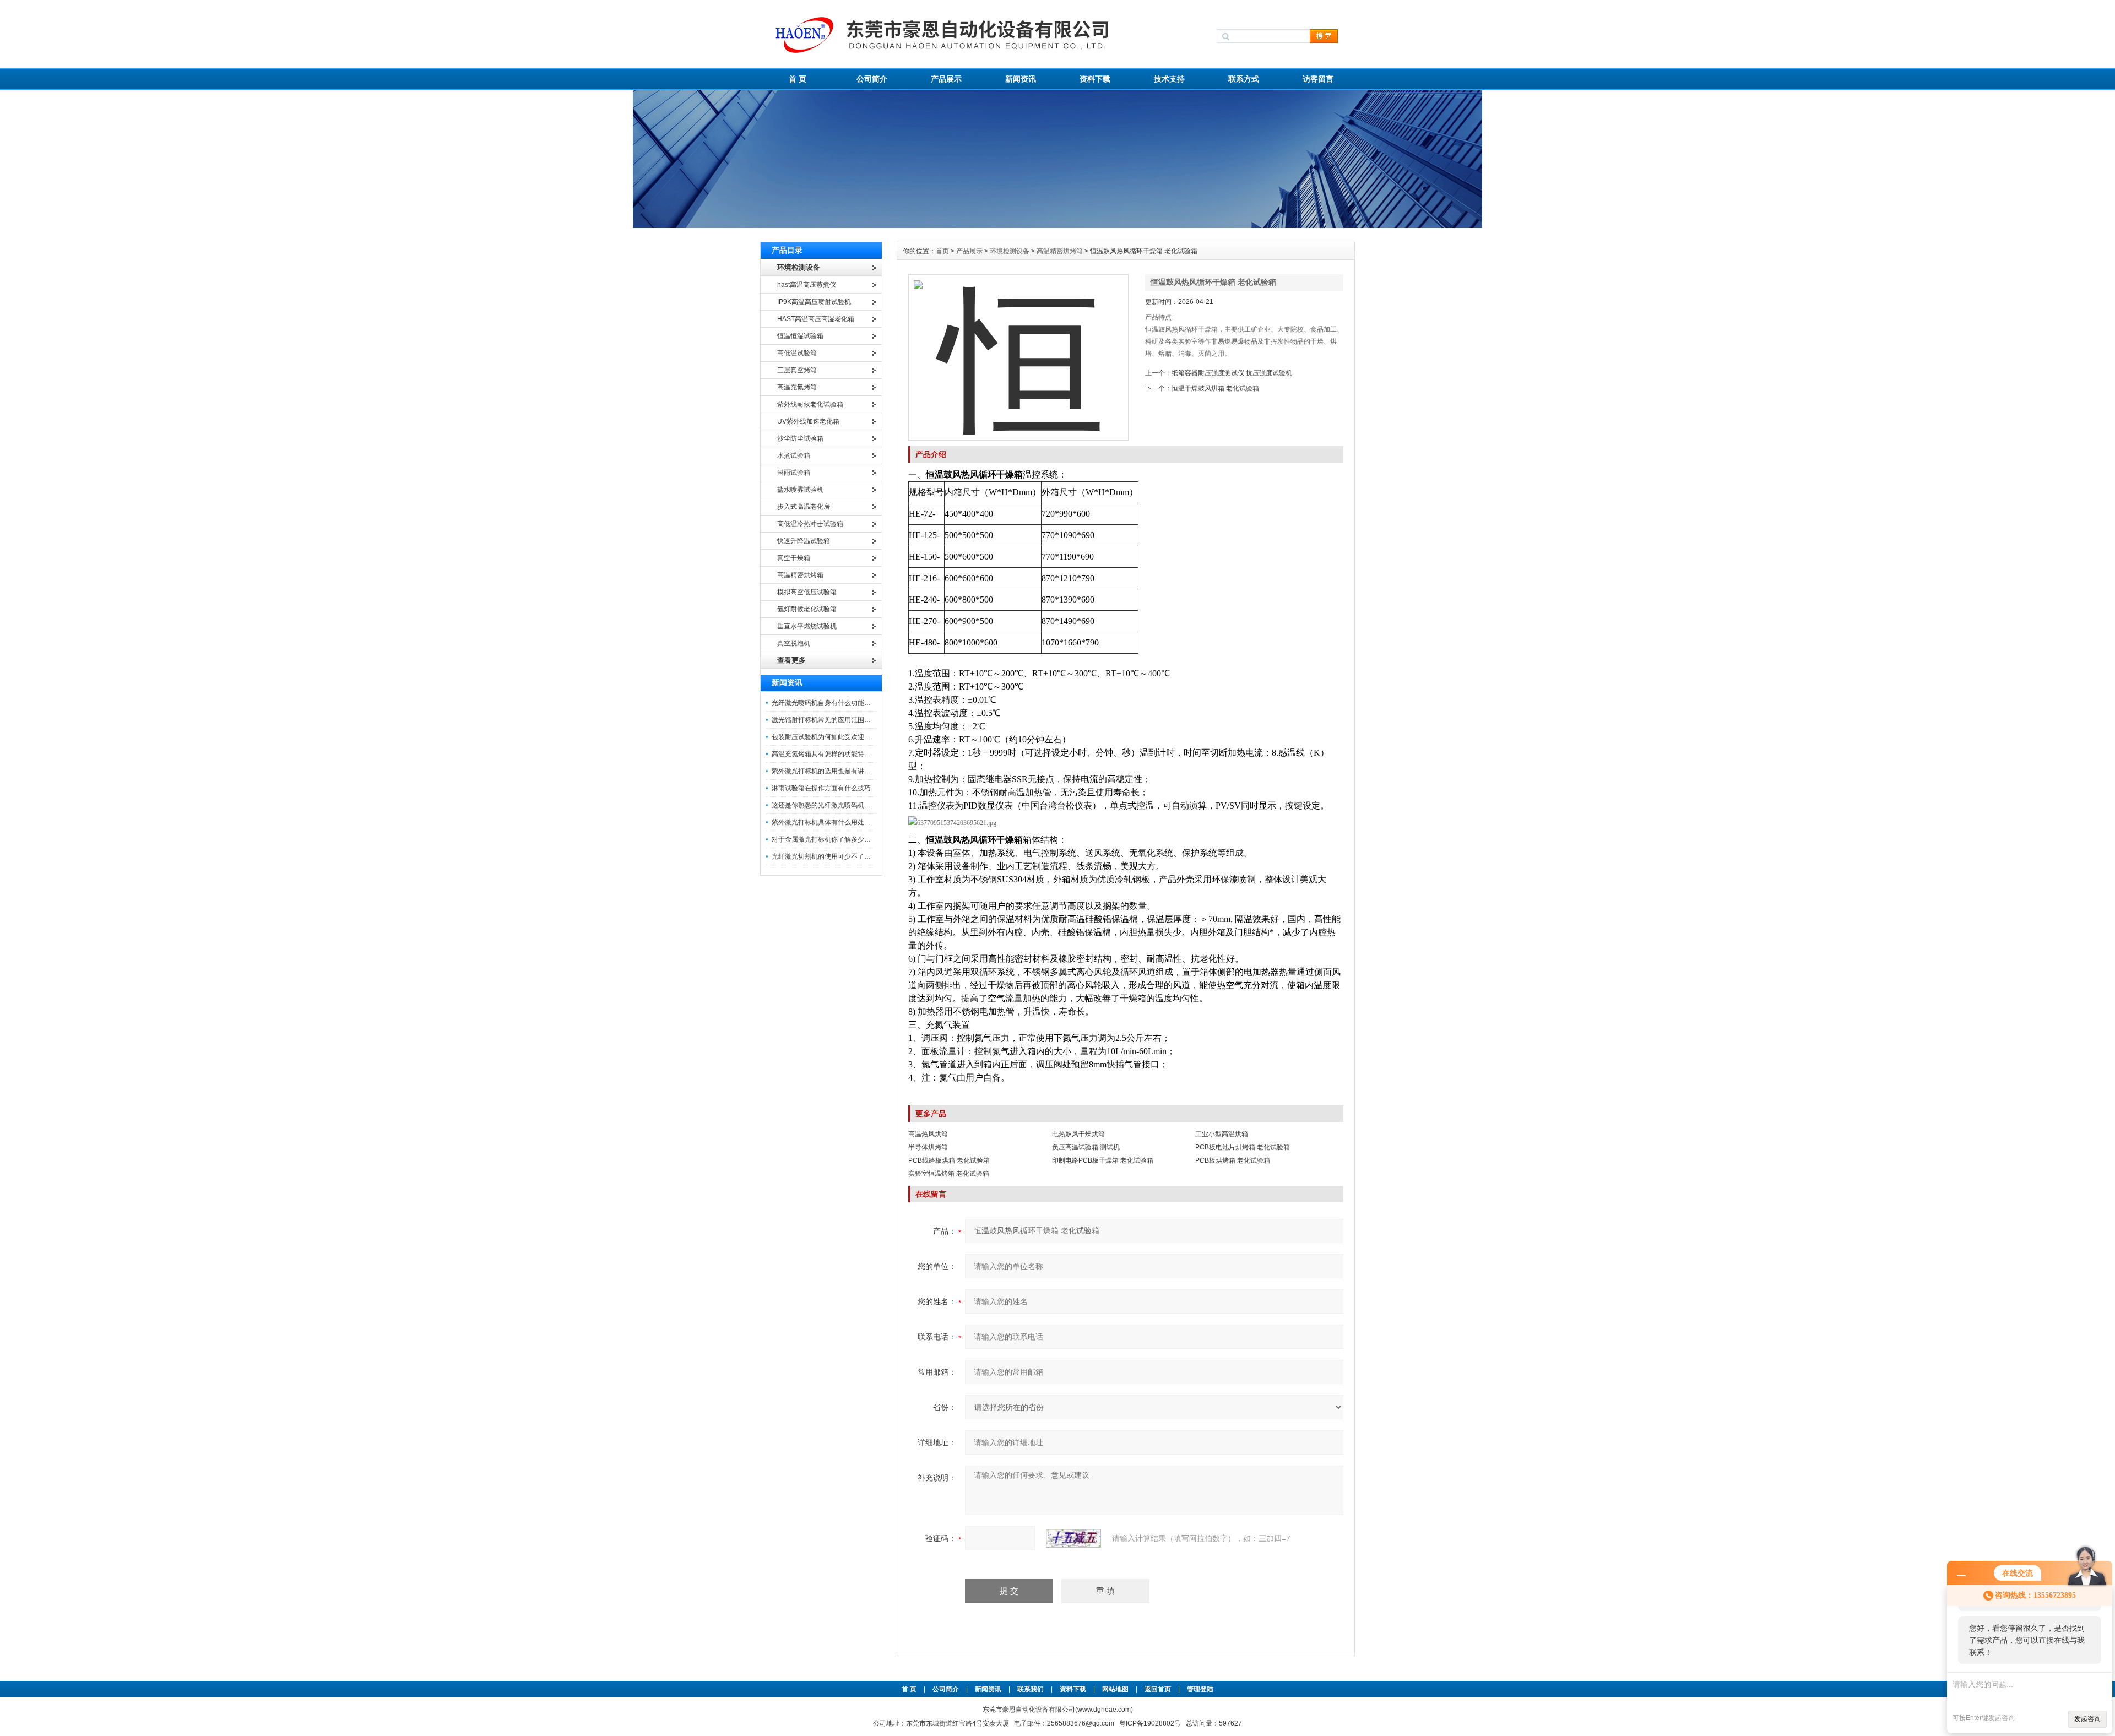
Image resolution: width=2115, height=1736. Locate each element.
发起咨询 (2087, 1719)
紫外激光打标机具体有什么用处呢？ (825, 822)
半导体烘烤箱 (928, 1147)
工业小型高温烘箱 (1222, 1134)
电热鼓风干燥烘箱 (1078, 1134)
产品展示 (946, 79)
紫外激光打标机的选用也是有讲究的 (825, 771)
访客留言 (1318, 79)
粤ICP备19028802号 (1150, 1723)
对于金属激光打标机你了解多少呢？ (825, 839)
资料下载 (1095, 79)
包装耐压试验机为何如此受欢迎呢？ (825, 737)
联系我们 (1031, 1689)
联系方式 (1244, 79)
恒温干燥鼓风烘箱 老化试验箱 (1215, 388)
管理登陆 (1200, 1689)
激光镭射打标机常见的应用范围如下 (825, 720)
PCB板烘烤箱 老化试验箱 (1233, 1160)
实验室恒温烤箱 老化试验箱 (949, 1174)
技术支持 (1169, 79)
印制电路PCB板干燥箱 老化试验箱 (1103, 1160)
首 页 (798, 79)
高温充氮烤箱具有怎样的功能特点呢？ (828, 754)
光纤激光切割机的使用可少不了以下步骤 (831, 856)
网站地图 (1115, 1689)
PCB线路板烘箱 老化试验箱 (949, 1160)
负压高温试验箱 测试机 (1086, 1147)
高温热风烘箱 (928, 1134)
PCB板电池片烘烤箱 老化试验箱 (1243, 1147)
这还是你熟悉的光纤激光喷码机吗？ (825, 805)
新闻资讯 (1021, 79)
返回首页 (1159, 1689)
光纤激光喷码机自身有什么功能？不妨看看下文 (841, 703)
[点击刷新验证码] (1073, 1538)
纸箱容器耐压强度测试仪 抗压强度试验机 (1232, 373)
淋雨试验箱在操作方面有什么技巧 (821, 788)
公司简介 (872, 79)
